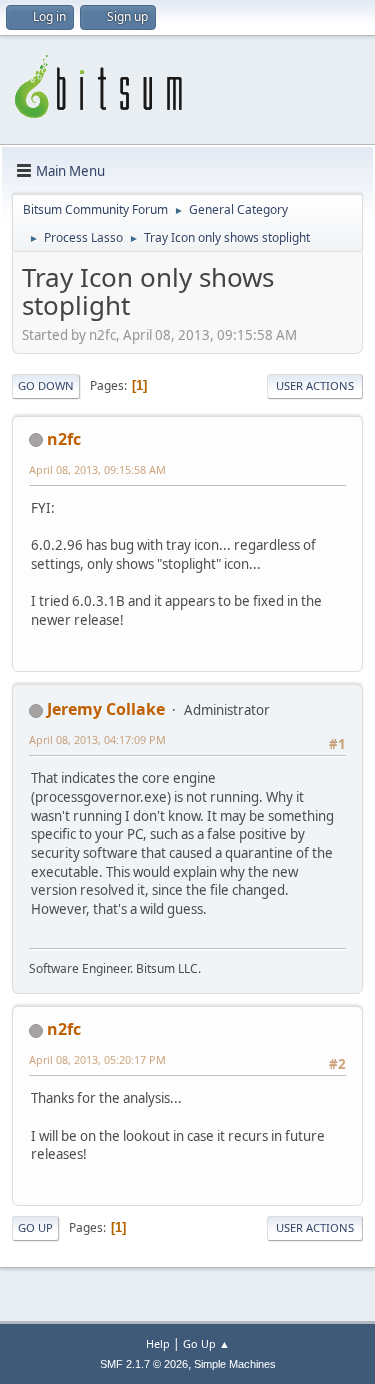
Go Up (35, 1227)
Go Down (46, 385)
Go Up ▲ (206, 1343)
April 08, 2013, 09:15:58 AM (97, 469)
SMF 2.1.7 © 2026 (144, 1364)
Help (158, 1343)
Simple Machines (235, 1364)
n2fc (64, 439)
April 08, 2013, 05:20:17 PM (97, 1059)
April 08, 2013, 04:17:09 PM (97, 739)
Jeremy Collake (106, 709)
